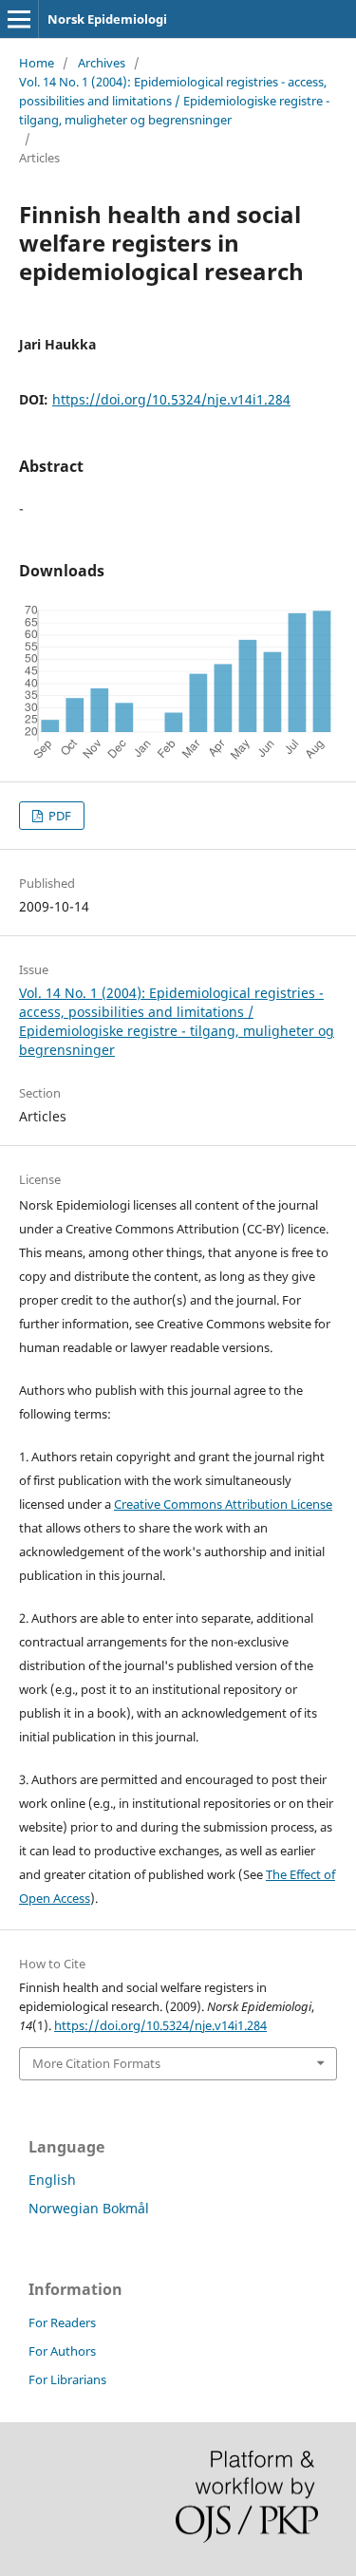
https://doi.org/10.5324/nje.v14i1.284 (171, 399)
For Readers (62, 2322)
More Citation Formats (96, 2063)
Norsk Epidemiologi (107, 19)
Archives (102, 63)
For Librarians (67, 2379)
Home (37, 63)
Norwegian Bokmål (89, 2208)
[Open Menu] (19, 19)
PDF (58, 816)
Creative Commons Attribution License (223, 1504)
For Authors (62, 2351)
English (52, 2180)
